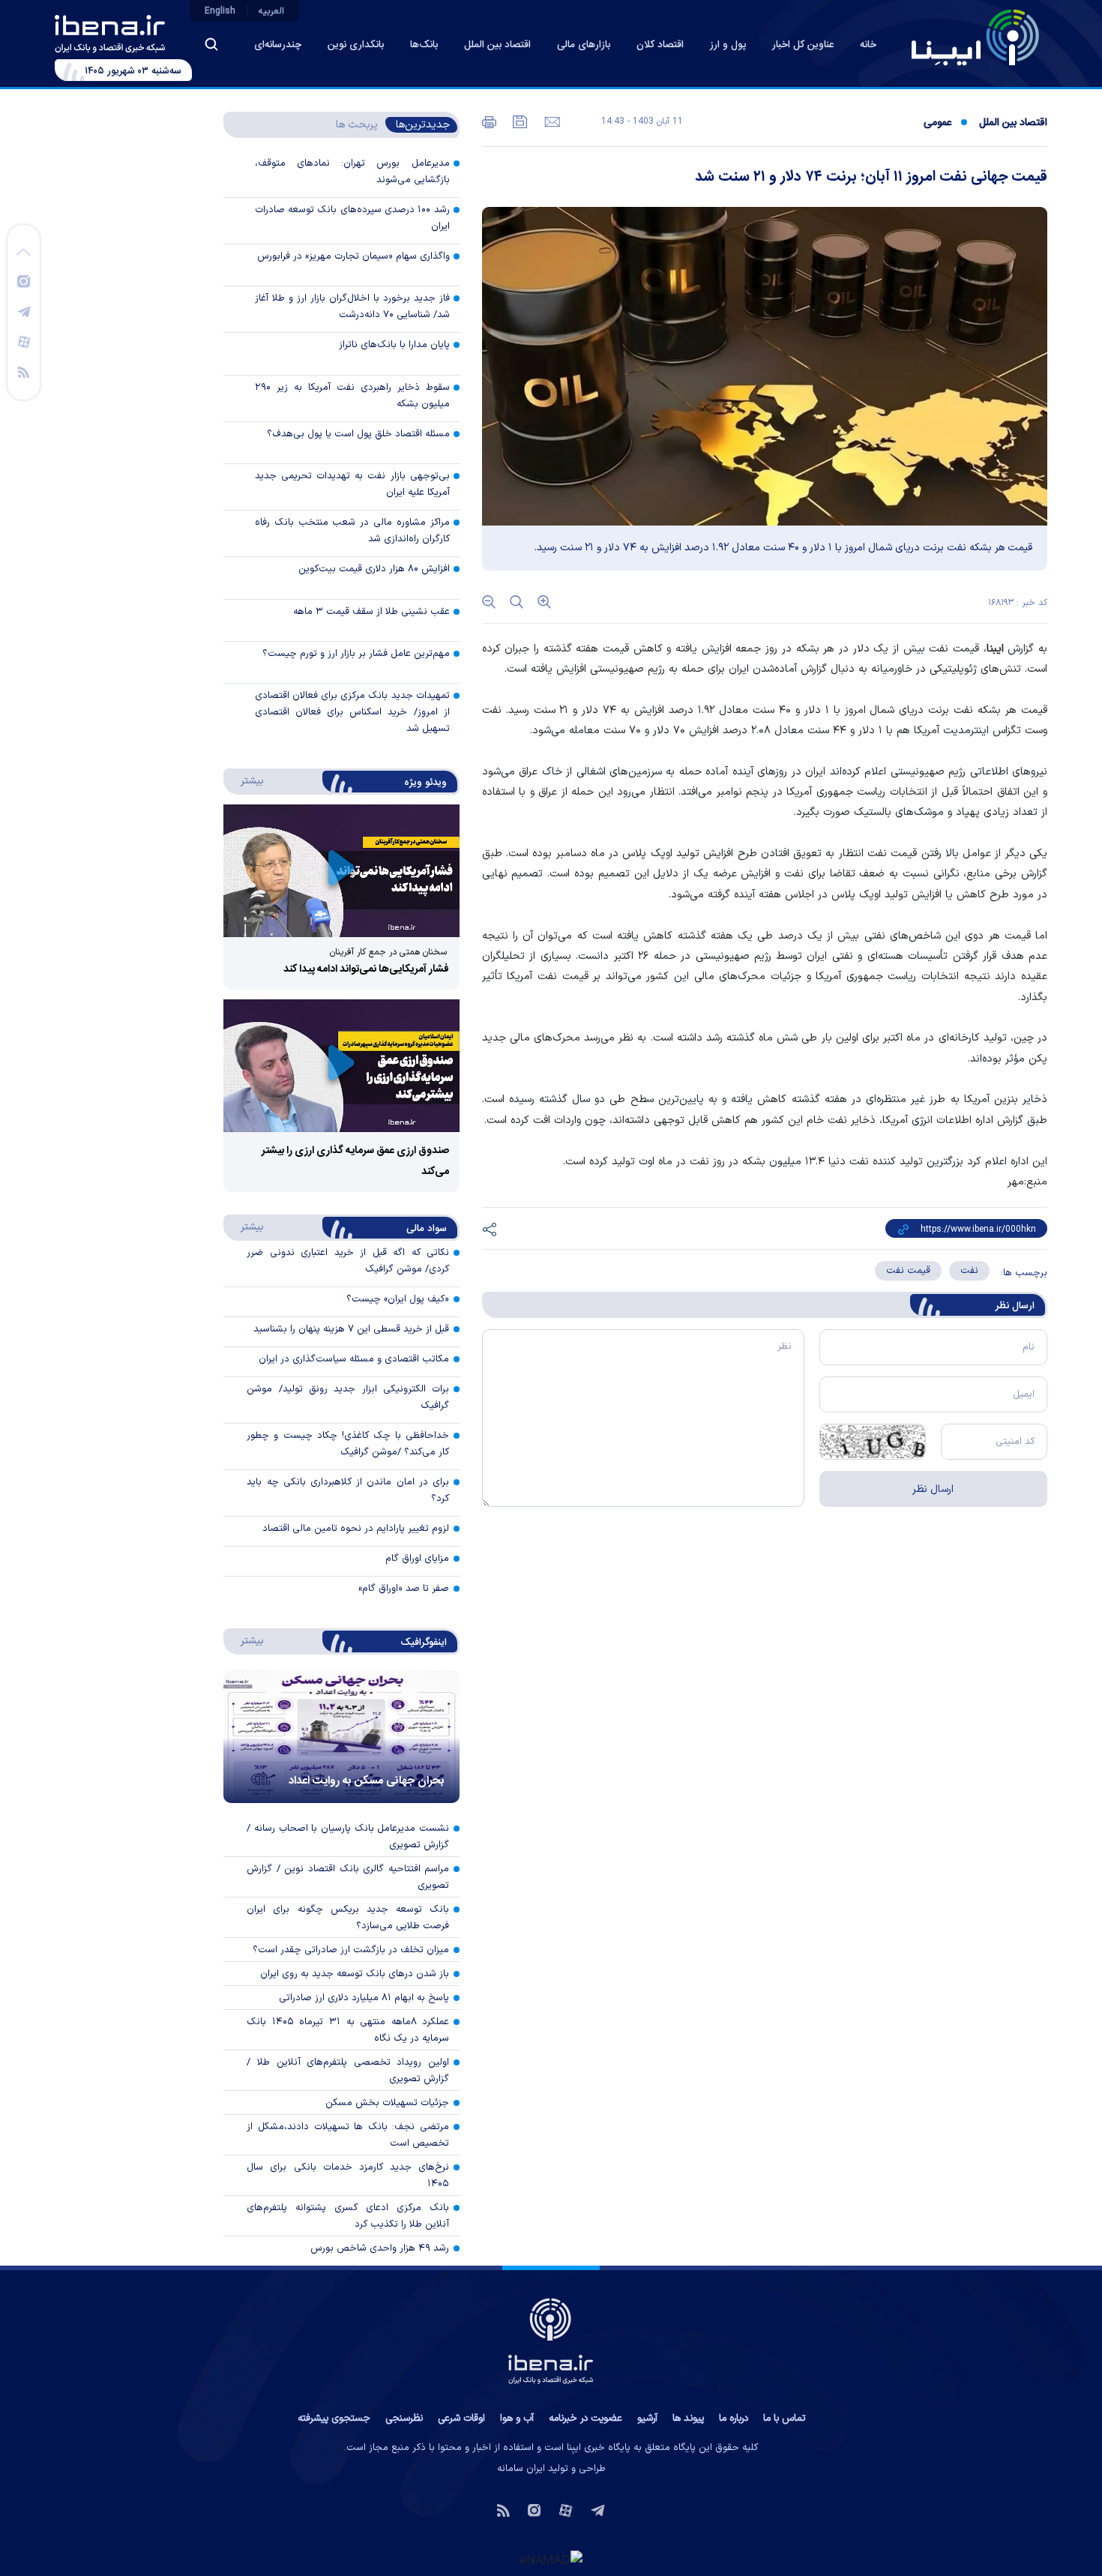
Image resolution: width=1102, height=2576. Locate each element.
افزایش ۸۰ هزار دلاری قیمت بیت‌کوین (374, 569)
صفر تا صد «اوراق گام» (404, 1589)
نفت (969, 1271)
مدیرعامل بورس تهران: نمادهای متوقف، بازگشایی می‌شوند (352, 172)
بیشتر (245, 780)
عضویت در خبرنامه (585, 2419)
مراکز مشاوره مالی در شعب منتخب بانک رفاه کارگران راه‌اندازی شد (352, 531)
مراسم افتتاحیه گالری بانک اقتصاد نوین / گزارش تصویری (348, 1877)
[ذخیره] (519, 121)
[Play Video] (341, 871)
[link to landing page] (975, 37)
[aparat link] (24, 341)
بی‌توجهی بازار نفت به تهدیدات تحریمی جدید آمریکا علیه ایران (352, 484)
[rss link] (24, 371)
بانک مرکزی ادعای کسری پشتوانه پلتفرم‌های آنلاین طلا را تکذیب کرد (348, 2216)
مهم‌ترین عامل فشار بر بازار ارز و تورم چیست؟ (356, 654)
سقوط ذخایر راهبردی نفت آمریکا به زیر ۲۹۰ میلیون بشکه (352, 396)
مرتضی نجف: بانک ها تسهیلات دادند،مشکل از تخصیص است (348, 2135)
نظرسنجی (404, 2419)
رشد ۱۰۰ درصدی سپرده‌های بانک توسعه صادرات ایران (352, 218)
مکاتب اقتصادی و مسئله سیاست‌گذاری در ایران (354, 1359)
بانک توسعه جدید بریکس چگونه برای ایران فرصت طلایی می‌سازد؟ (348, 1918)
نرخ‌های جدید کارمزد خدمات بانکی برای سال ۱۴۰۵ (348, 2176)
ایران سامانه (521, 2469)
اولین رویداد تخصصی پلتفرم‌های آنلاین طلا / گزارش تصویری (348, 2071)
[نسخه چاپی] (489, 121)
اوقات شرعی (461, 2419)
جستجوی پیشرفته (334, 2419)
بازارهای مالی (584, 45)
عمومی (937, 123)
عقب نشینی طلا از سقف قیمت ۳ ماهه (371, 612)
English (220, 11)
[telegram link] (24, 311)
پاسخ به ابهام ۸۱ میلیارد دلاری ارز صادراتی (364, 1998)
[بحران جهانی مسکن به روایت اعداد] (341, 1736)
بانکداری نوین (356, 45)
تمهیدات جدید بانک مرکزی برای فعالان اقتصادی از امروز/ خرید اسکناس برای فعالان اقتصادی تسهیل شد (352, 712)
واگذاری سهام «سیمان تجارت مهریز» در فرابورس (353, 256)
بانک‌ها (424, 45)
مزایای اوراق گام (417, 1559)
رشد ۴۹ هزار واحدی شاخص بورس (380, 2248)
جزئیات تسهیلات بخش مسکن (387, 2103)
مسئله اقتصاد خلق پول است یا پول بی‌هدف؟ (358, 434)
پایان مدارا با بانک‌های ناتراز (394, 345)
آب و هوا (517, 2419)
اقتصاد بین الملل (497, 45)
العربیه (271, 11)
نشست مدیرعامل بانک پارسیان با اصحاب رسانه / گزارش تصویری (348, 1837)
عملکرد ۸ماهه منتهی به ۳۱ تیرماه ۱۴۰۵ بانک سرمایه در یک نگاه (348, 2030)
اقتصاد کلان (660, 45)
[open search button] (211, 44)
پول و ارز (728, 45)
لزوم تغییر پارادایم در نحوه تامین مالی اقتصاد (356, 1529)
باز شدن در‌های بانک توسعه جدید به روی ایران (355, 1974)
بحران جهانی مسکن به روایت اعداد (367, 1781)
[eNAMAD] (551, 2559)
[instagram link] (24, 280)
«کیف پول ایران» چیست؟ (398, 1299)
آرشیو (647, 2419)
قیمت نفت (908, 1271)
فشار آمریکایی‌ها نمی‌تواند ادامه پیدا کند (366, 969)
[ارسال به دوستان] (551, 121)
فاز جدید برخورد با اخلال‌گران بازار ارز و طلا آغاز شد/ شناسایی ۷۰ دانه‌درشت (352, 307)
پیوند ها (688, 2419)
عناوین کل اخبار (803, 45)
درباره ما (734, 2419)
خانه (868, 45)
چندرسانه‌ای (278, 45)
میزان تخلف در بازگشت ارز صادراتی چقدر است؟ (351, 1950)
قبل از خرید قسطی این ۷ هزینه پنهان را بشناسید (351, 1329)
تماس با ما (784, 2419)
